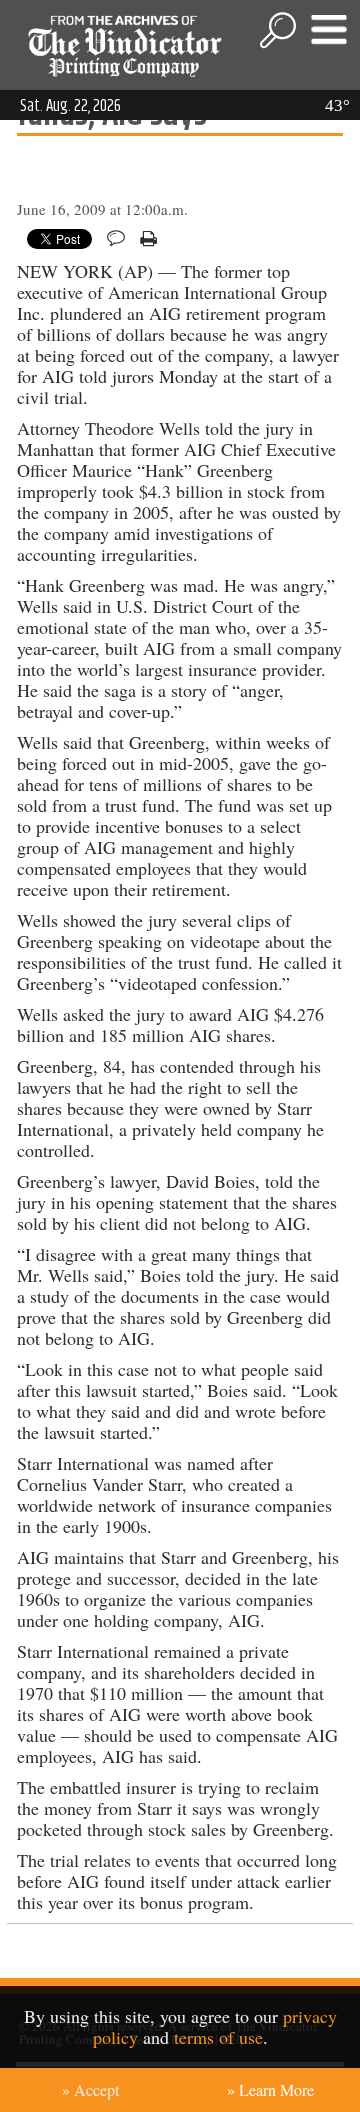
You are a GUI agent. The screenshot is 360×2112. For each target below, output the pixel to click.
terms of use (218, 2037)
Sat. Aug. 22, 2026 (70, 106)
